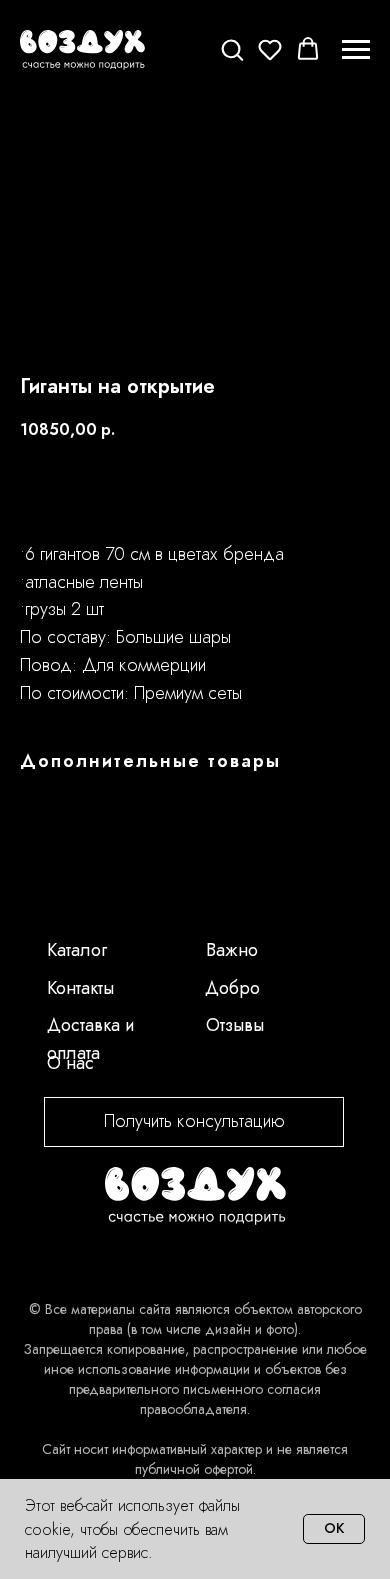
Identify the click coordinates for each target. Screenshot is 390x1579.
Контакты (80, 988)
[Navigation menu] (356, 50)
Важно (232, 950)
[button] (232, 49)
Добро (232, 988)
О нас (70, 1063)
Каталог (77, 950)
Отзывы (235, 1025)
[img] (195, 1196)
